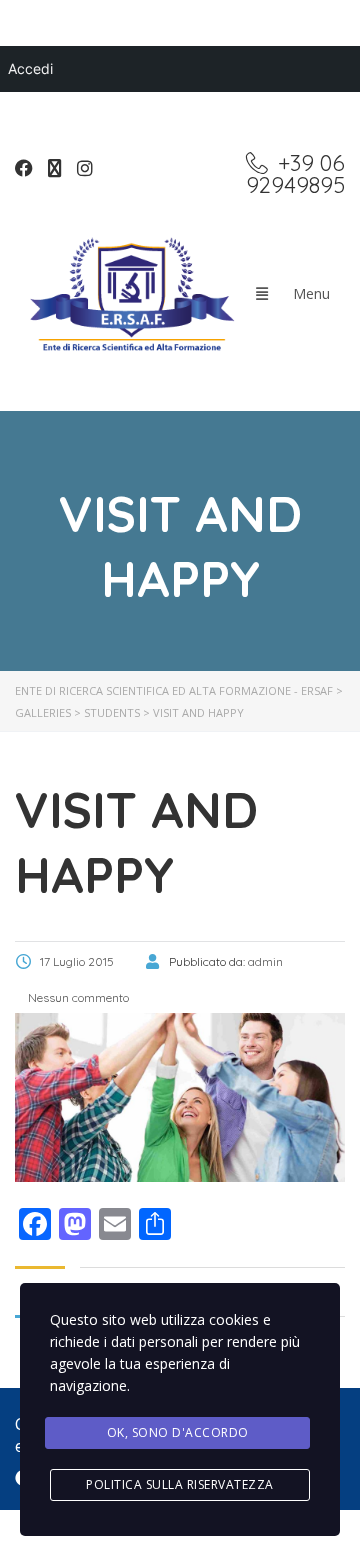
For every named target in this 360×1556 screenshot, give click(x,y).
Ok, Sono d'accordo (178, 1432)
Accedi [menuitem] (30, 68)
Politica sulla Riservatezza (180, 1484)
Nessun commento (77, 997)
